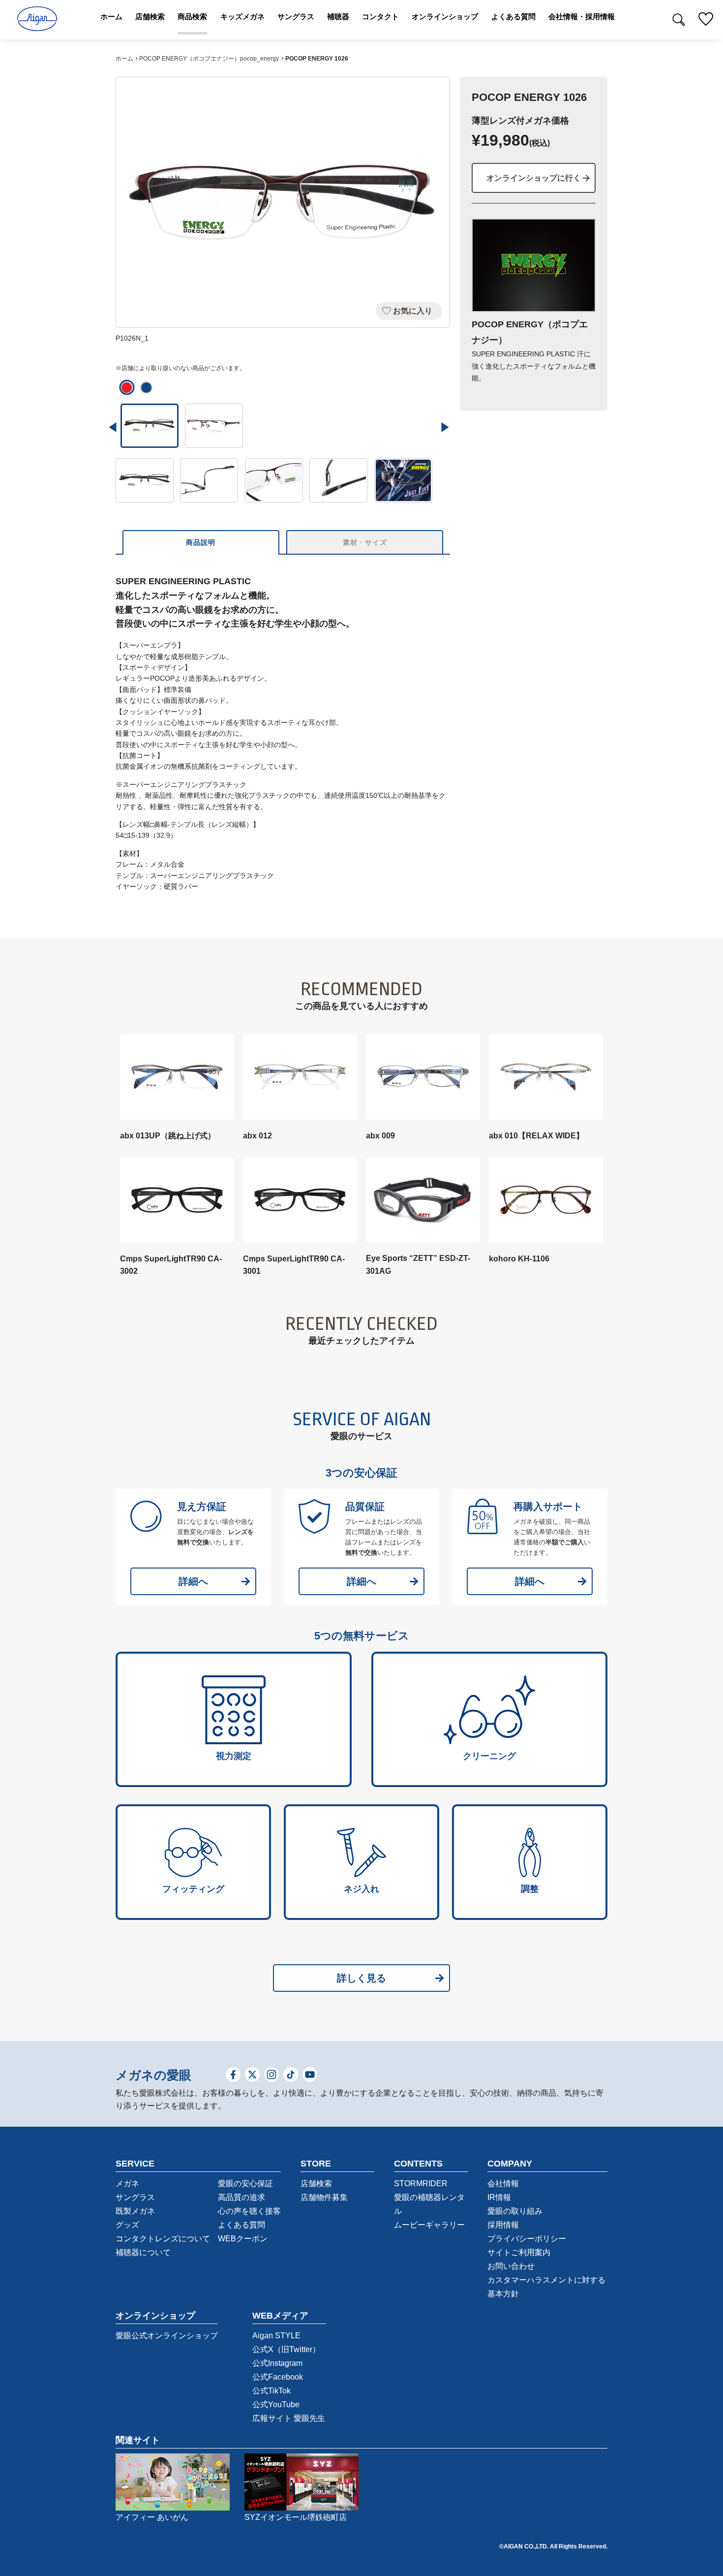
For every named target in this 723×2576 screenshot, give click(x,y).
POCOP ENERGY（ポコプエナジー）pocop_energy (209, 59)
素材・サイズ (365, 542)
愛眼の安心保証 (245, 2183)
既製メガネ (135, 2211)
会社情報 (503, 2183)
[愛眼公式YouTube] (310, 2076)
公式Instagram (277, 2363)
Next (445, 427)
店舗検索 (316, 2183)
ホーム (124, 59)
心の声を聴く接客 (249, 2211)
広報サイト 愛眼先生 (289, 2418)
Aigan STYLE (276, 2336)
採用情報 (503, 2225)
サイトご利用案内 (519, 2252)
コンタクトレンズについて (163, 2239)
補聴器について (143, 2252)
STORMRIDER (421, 2183)
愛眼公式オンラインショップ (167, 2336)
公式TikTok (271, 2391)
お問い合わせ (511, 2266)
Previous (113, 427)
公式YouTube (276, 2404)
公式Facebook (278, 2377)
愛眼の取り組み (515, 2211)
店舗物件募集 (324, 2197)
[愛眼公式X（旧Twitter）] (252, 2076)
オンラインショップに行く (534, 178)
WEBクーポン (243, 2239)
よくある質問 (241, 2225)
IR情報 (499, 2197)
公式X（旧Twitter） (286, 2349)
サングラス (135, 2197)
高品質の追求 (241, 2197)
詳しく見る (361, 1978)
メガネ (127, 2183)
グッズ (127, 2225)
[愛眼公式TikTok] (291, 2076)
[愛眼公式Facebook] (233, 2076)
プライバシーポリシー (527, 2239)
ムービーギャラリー (429, 2225)
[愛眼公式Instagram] (271, 2076)
